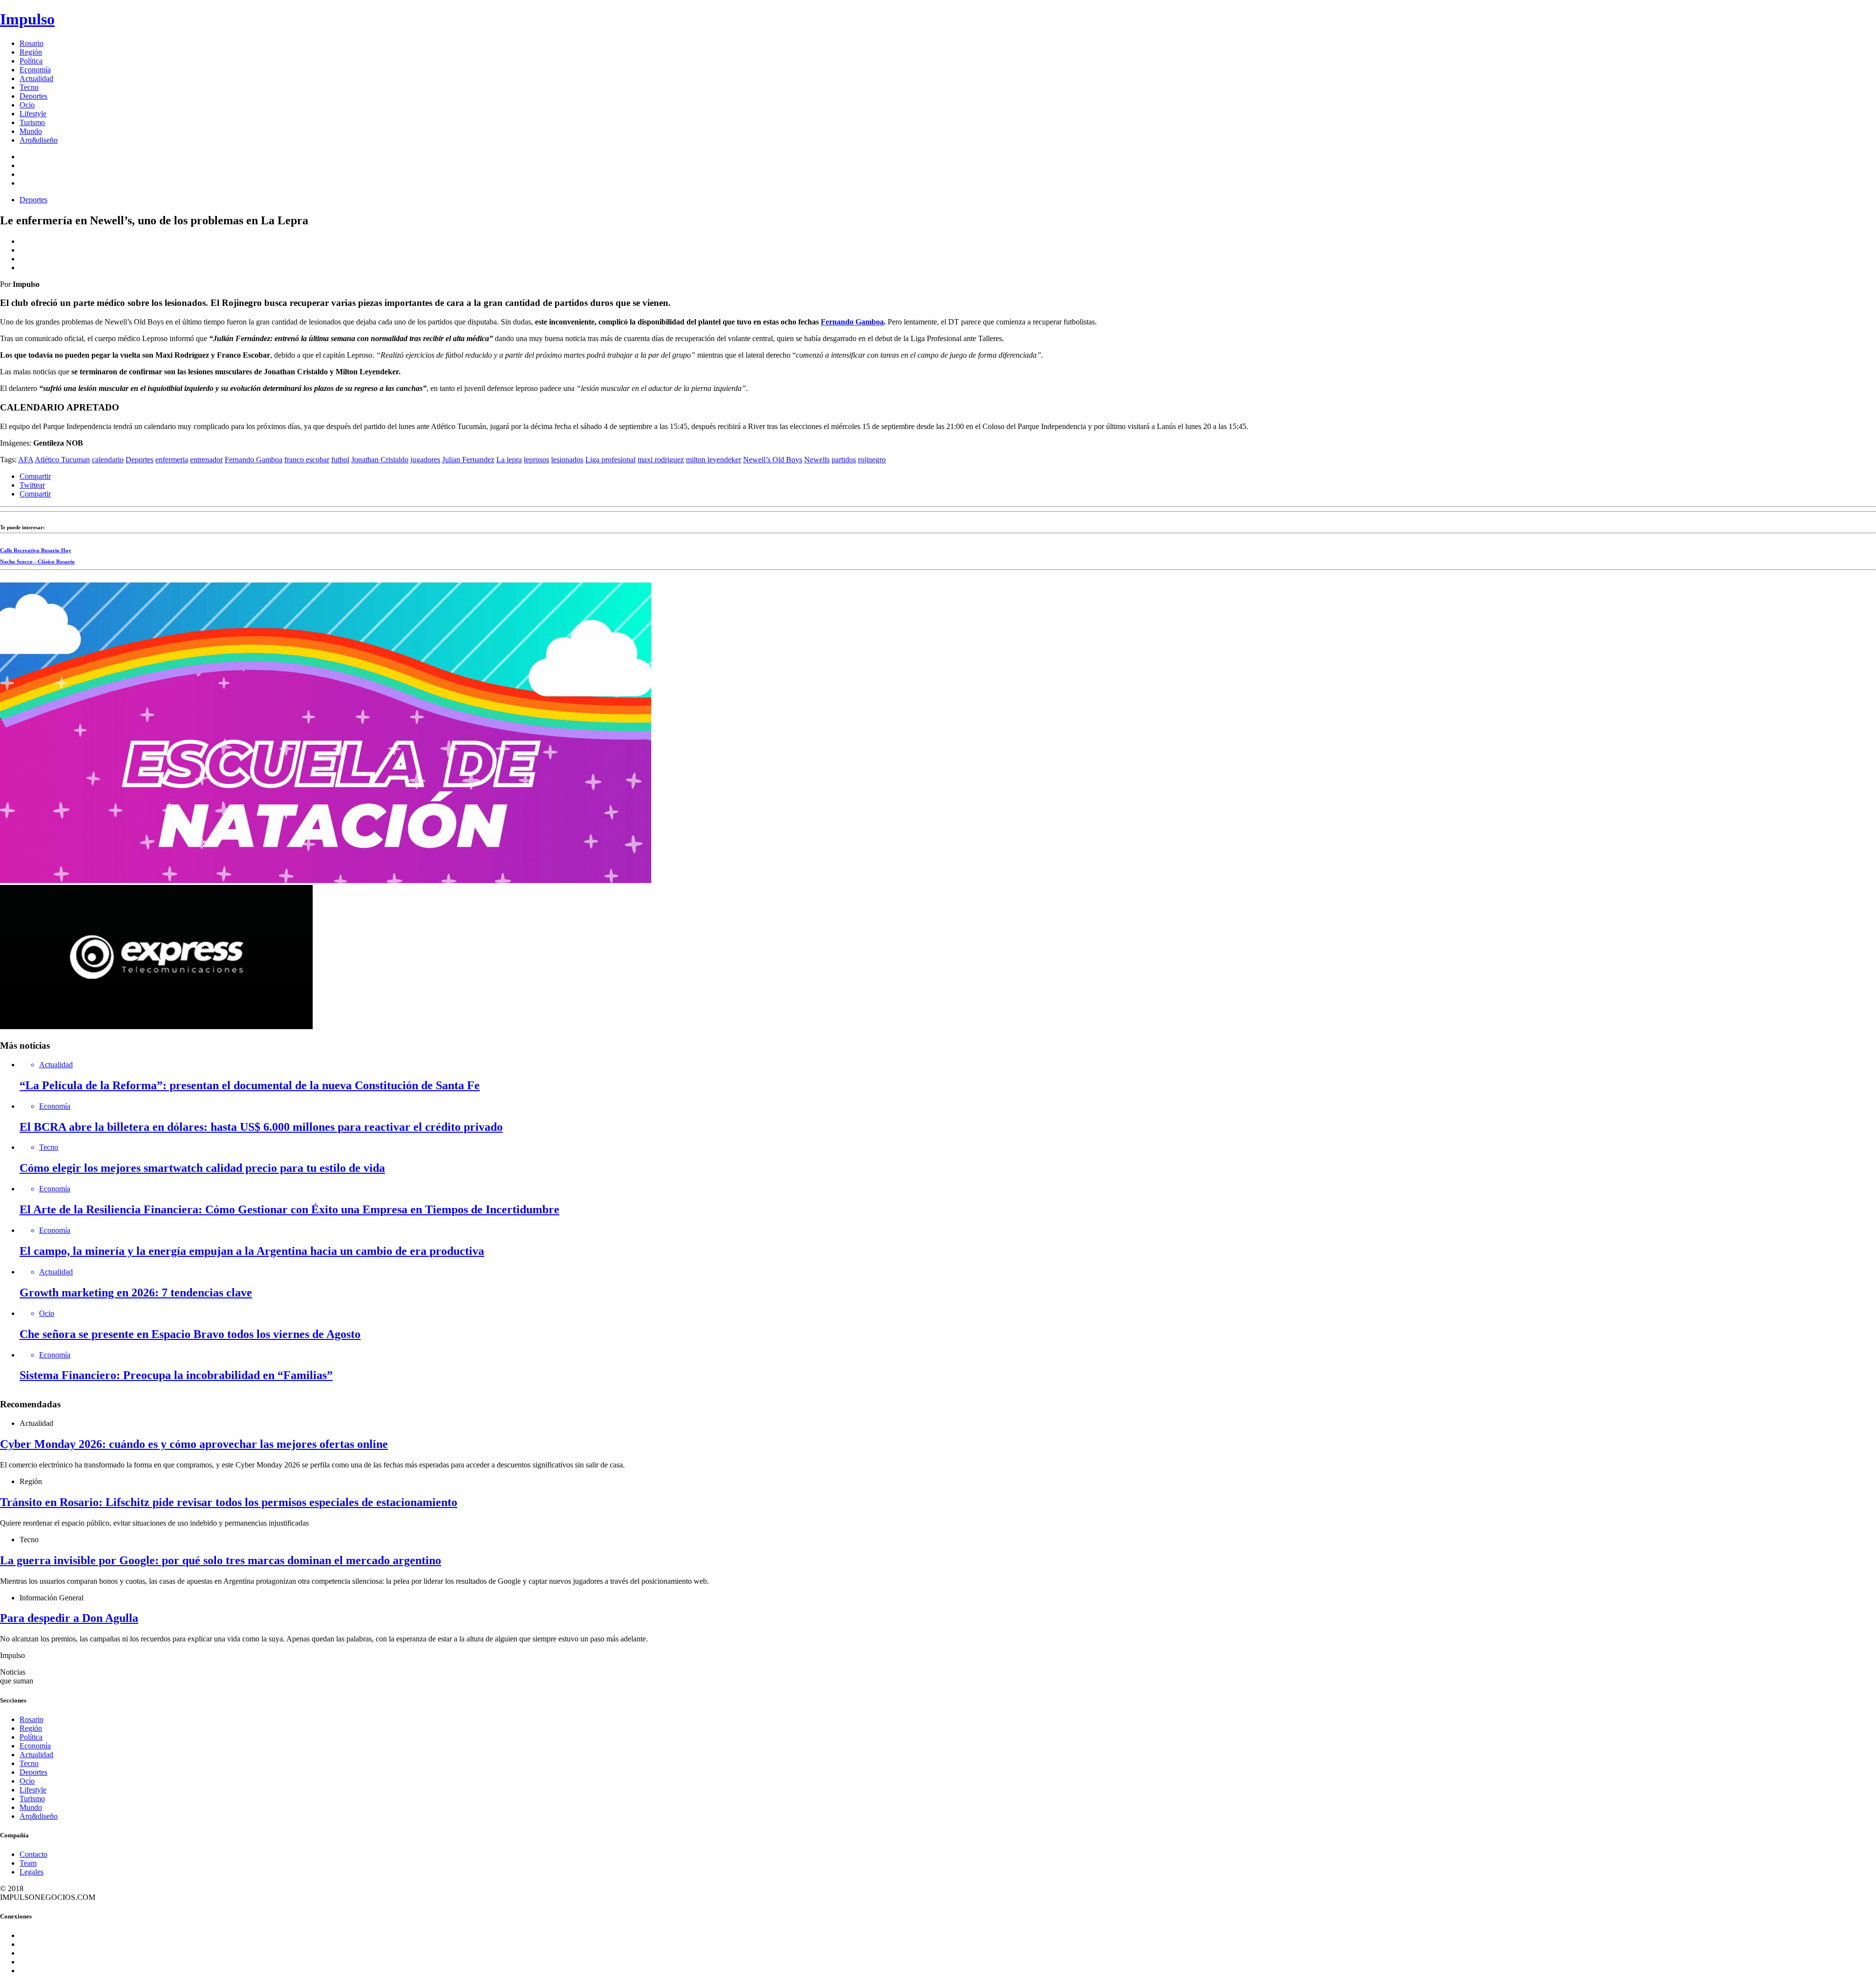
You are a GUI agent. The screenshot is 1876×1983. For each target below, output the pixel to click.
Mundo (31, 131)
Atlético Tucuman (62, 460)
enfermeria (172, 460)
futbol (340, 460)
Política (31, 61)
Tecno (29, 87)
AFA (26, 460)
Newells (817, 460)
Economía (35, 70)
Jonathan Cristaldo (380, 460)
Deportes (33, 96)
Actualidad (36, 78)
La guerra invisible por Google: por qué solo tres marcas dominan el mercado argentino (221, 1560)
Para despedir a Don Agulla (69, 1618)
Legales (32, 1872)
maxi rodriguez (661, 460)
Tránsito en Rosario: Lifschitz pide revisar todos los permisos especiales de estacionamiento (229, 1502)
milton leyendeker (714, 460)
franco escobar (307, 460)
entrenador (206, 460)
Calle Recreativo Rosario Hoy (36, 550)
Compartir (35, 476)
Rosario (32, 43)
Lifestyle (33, 114)
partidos (844, 460)
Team (28, 1863)
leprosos (536, 460)
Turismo (32, 122)
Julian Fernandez (468, 460)
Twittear (32, 485)
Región (31, 52)
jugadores (425, 460)
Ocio (27, 105)
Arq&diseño (39, 140)
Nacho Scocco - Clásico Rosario (37, 561)
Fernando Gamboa (852, 322)
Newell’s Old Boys (773, 460)
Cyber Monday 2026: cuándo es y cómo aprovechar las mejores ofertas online (194, 1444)
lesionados (567, 460)
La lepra (509, 460)
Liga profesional (610, 460)
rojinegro (872, 460)
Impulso (27, 19)
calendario (108, 460)
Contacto (33, 1854)
